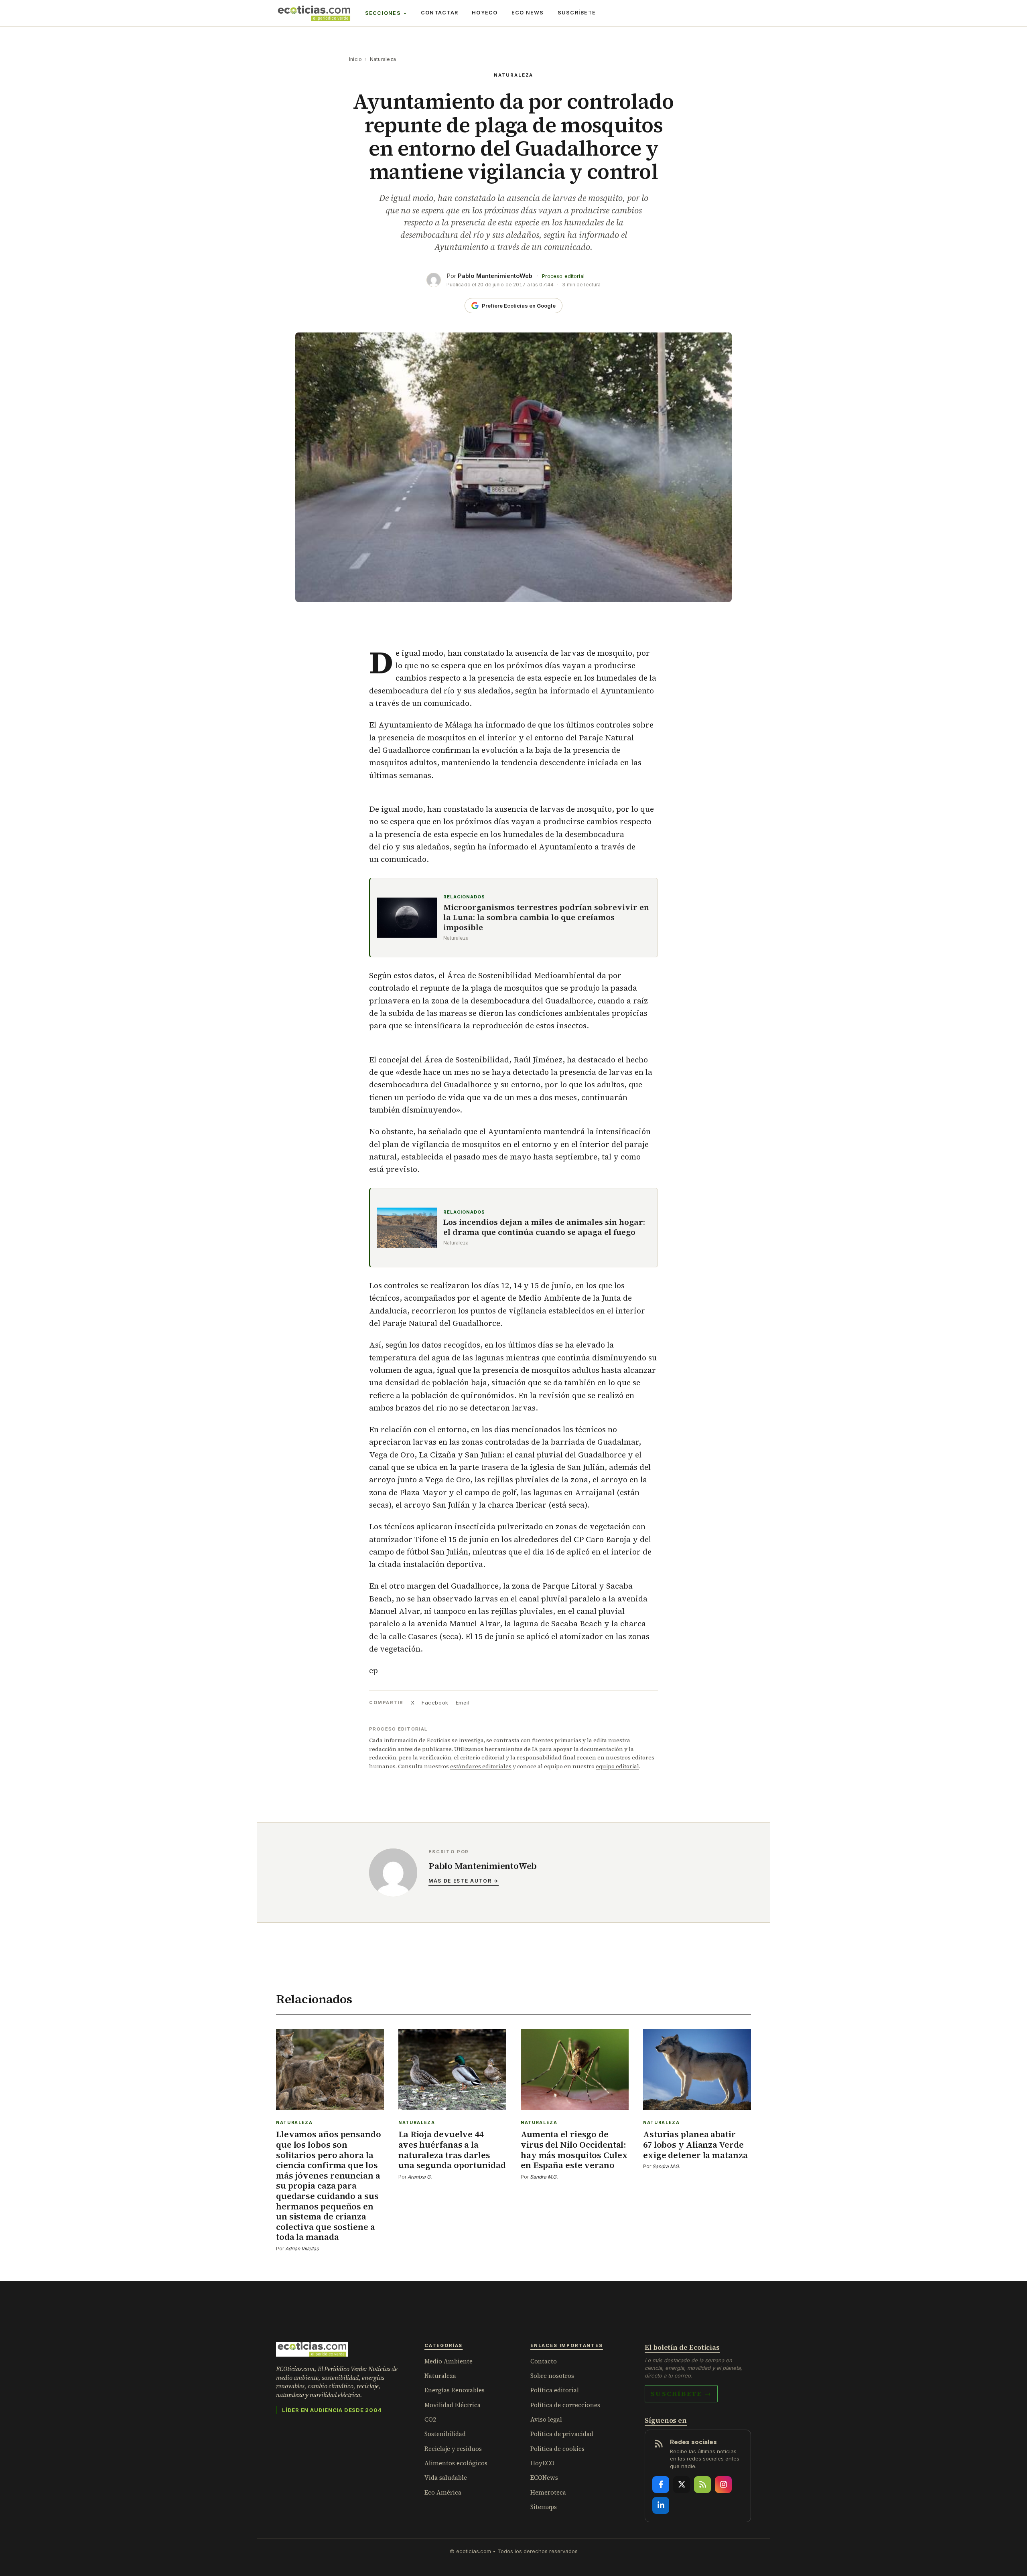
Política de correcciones (565, 2405)
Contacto (544, 2361)
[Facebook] (661, 2485)
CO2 (430, 2419)
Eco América (443, 2492)
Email (463, 1702)
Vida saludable (446, 2478)
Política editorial (555, 2390)
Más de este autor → (464, 1881)
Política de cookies (557, 2449)
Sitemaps (544, 2507)
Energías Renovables (455, 2390)
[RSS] (702, 2485)
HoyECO (485, 13)
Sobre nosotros (552, 2376)
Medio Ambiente (449, 2361)
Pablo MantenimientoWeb (495, 276)
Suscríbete (577, 13)
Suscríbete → (681, 2394)
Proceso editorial (563, 276)
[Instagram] (723, 2485)
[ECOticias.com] (314, 13)
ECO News (528, 13)
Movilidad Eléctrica (453, 2405)
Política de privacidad (562, 2434)
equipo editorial (617, 1766)
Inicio (355, 59)
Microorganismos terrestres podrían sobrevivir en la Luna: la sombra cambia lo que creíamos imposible (546, 917)
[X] (682, 2485)
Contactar (439, 13)
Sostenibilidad (445, 2434)
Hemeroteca (548, 2492)
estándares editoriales (481, 1766)
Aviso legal (546, 2419)
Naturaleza (383, 59)
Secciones (383, 13)
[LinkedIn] (661, 2505)
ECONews (544, 2478)
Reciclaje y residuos (453, 2449)
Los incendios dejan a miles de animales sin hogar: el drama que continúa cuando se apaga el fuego (544, 1227)
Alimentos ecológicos (456, 2463)
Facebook (435, 1702)
